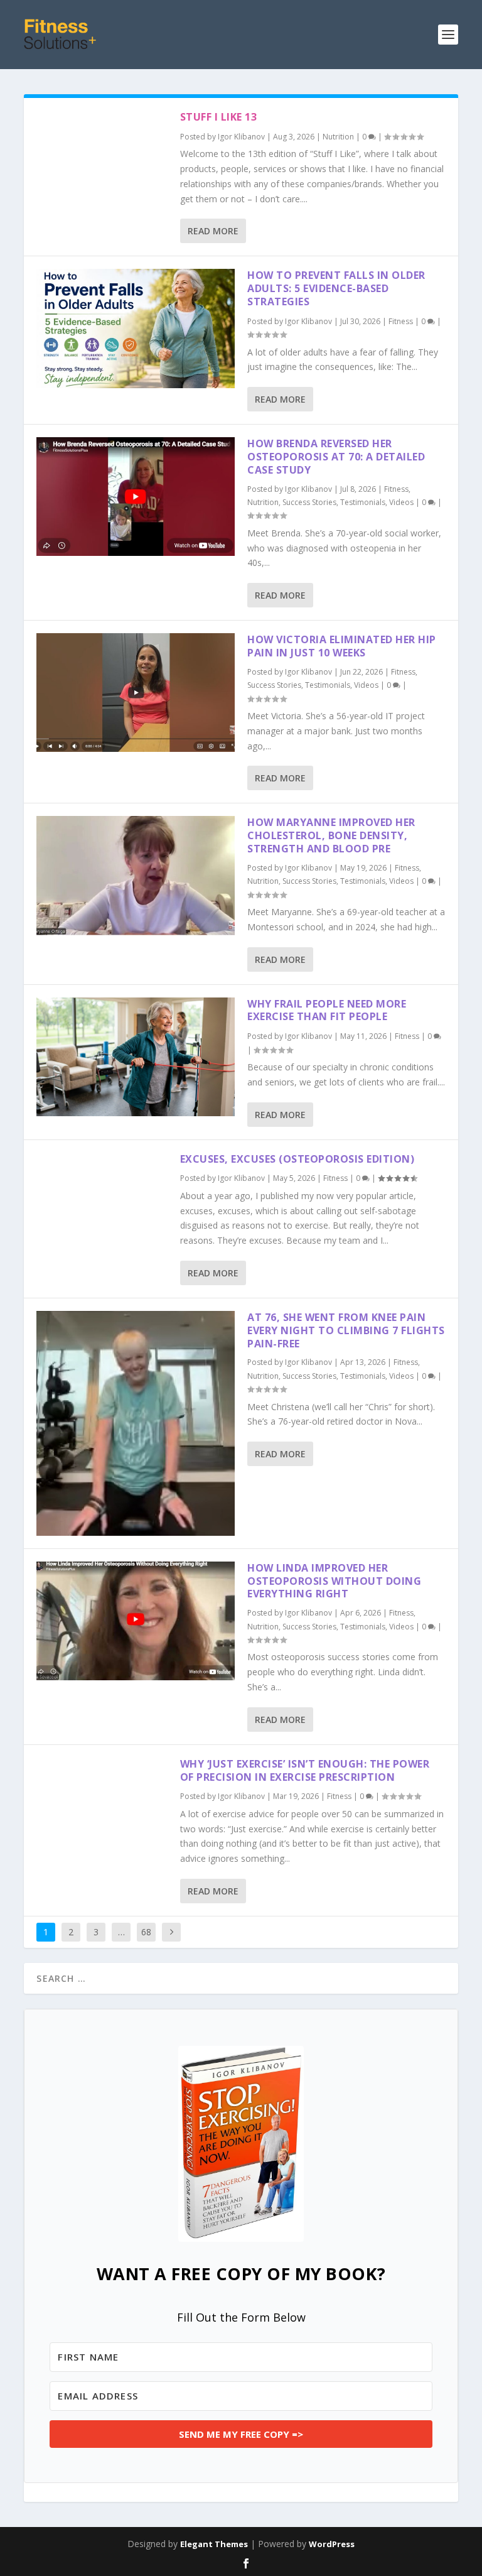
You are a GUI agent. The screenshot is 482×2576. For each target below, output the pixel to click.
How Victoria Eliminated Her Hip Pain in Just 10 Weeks (342, 646)
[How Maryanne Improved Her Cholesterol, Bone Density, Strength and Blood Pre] (136, 875)
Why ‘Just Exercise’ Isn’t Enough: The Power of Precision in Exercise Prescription (305, 1770)
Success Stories (309, 502)
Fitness (401, 321)
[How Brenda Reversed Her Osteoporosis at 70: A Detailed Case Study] (136, 497)
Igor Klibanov (241, 137)
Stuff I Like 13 (219, 117)
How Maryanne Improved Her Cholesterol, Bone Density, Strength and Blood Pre (331, 835)
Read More (213, 231)
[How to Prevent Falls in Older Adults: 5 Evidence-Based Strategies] (136, 328)
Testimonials (363, 502)
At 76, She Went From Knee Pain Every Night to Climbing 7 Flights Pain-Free (346, 1330)
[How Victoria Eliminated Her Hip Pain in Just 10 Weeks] (136, 693)
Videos (401, 502)
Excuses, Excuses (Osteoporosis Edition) (297, 1159)
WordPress (332, 2544)
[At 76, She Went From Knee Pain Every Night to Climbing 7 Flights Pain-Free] (136, 1423)
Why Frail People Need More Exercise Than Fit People (327, 1010)
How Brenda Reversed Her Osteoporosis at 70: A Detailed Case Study (336, 457)
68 (146, 1932)
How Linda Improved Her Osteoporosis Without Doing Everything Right (334, 1581)
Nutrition (338, 137)
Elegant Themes (214, 2544)
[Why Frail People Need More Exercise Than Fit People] (136, 1057)
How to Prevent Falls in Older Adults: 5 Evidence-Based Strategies (336, 288)
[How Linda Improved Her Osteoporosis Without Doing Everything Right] (136, 1621)
